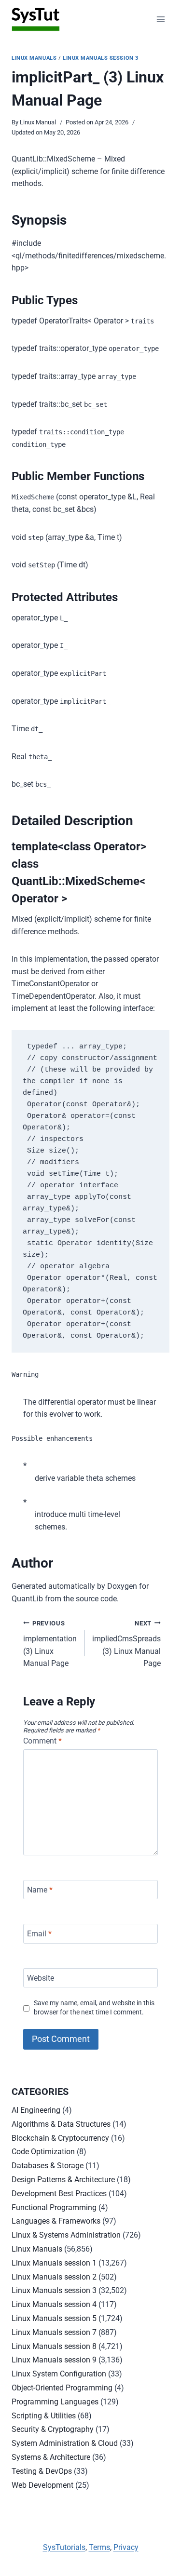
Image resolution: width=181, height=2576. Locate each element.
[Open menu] (160, 19)
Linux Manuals (34, 58)
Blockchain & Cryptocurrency (60, 2138)
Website (41, 1978)
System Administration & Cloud (65, 2443)
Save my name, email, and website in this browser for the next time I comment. (94, 2008)
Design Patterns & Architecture (63, 2180)
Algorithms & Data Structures (61, 2124)
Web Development (42, 2485)
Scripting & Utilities (44, 2416)
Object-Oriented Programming (62, 2388)
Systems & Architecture (51, 2457)
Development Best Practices (59, 2194)
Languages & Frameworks (56, 2221)
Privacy (126, 2547)
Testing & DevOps (42, 2471)
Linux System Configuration (59, 2374)
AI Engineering (36, 2110)
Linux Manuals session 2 (54, 2277)
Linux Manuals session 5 (54, 2318)
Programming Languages (55, 2402)
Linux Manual (38, 122)
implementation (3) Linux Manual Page (50, 1644)
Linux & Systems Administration (66, 2235)
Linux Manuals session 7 (54, 2332)
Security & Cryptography (53, 2429)
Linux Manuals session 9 (54, 2360)
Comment (42, 1741)
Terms (99, 2547)
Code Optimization (43, 2152)
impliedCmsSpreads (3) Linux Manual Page (126, 1644)
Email (39, 1934)
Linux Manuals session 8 (54, 2346)
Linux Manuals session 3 (101, 58)
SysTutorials (64, 2547)
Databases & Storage (48, 2166)
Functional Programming (54, 2207)
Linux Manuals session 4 (54, 2304)
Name (40, 1889)
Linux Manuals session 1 (54, 2263)
